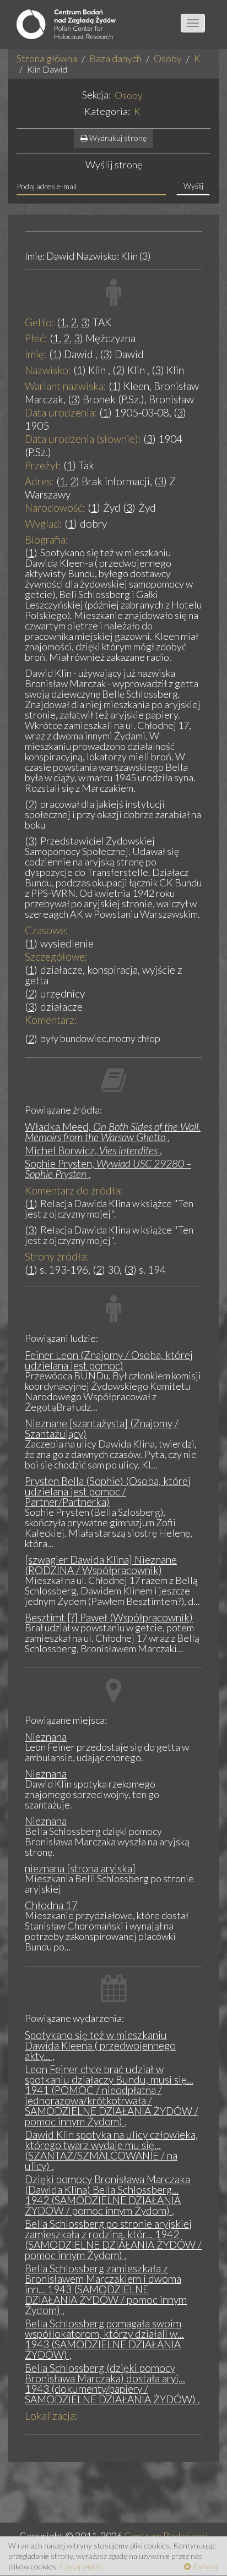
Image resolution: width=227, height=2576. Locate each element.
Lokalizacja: (51, 2416)
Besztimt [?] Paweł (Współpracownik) (109, 1617)
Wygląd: (44, 524)
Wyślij (193, 186)
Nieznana (46, 1737)
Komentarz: (51, 1020)
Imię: (36, 354)
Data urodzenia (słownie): (83, 439)
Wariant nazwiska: (66, 386)
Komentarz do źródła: (74, 1190)
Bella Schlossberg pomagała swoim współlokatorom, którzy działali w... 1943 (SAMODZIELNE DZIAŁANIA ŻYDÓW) (104, 2339)
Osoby (168, 58)
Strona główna (47, 58)
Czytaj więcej (81, 2566)
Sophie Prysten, (108, 1169)
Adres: (39, 481)
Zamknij (205, 2566)
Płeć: (36, 338)
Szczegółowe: (56, 957)
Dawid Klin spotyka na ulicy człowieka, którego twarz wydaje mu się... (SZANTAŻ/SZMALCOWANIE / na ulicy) (111, 2150)
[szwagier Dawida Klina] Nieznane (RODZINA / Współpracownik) (101, 1565)
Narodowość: (55, 508)
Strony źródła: (57, 1256)
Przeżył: (43, 465)
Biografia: (47, 539)
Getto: (40, 322)
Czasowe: (47, 930)
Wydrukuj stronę (117, 138)
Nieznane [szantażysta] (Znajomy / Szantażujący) (102, 1428)
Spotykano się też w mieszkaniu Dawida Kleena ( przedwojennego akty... (100, 2045)
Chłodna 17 (51, 1905)
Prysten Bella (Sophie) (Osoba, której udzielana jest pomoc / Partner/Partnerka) (108, 1491)
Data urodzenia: (61, 412)
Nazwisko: (48, 370)
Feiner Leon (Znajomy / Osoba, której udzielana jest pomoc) (109, 1360)
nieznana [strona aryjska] (80, 1868)
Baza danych (115, 58)
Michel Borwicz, (91, 1150)
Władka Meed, (113, 1132)
